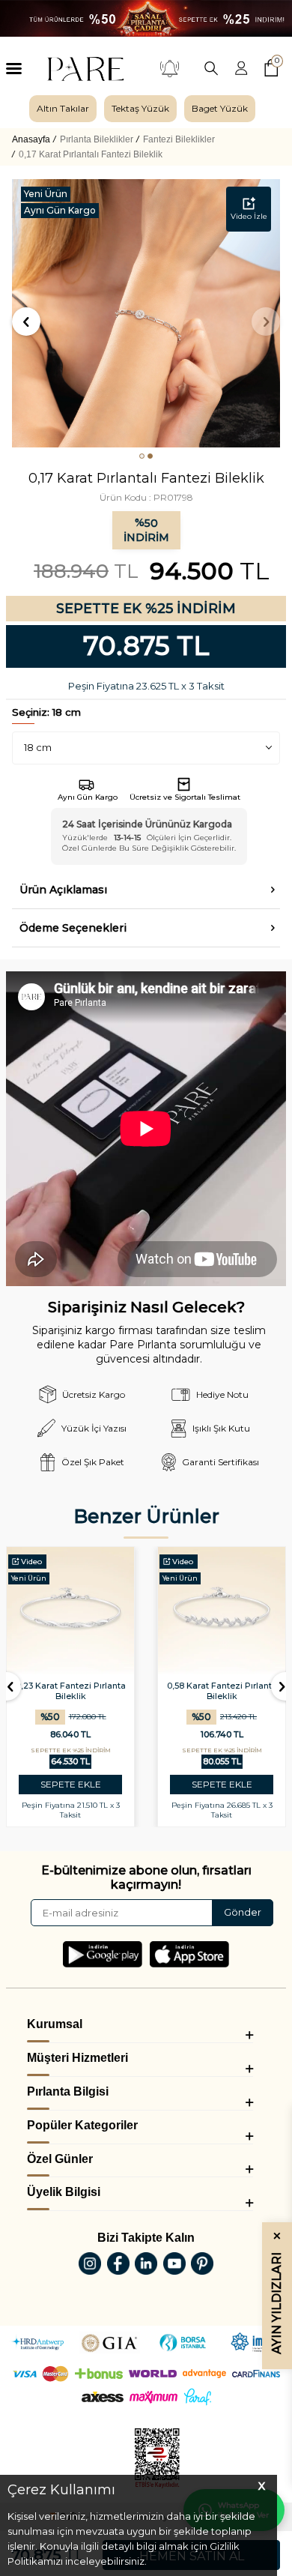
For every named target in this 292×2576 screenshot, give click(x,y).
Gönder (243, 1912)
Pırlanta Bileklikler (97, 139)
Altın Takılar (63, 108)
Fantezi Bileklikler (179, 139)
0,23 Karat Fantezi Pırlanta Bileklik (71, 1691)
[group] (63, 109)
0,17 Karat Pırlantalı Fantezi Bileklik (91, 154)
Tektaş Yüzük (140, 108)
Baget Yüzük (220, 108)
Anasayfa (31, 139)
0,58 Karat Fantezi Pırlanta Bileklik (222, 1691)
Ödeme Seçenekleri (73, 928)
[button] (142, 456)
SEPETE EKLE (71, 1784)
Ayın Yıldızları (277, 2293)
